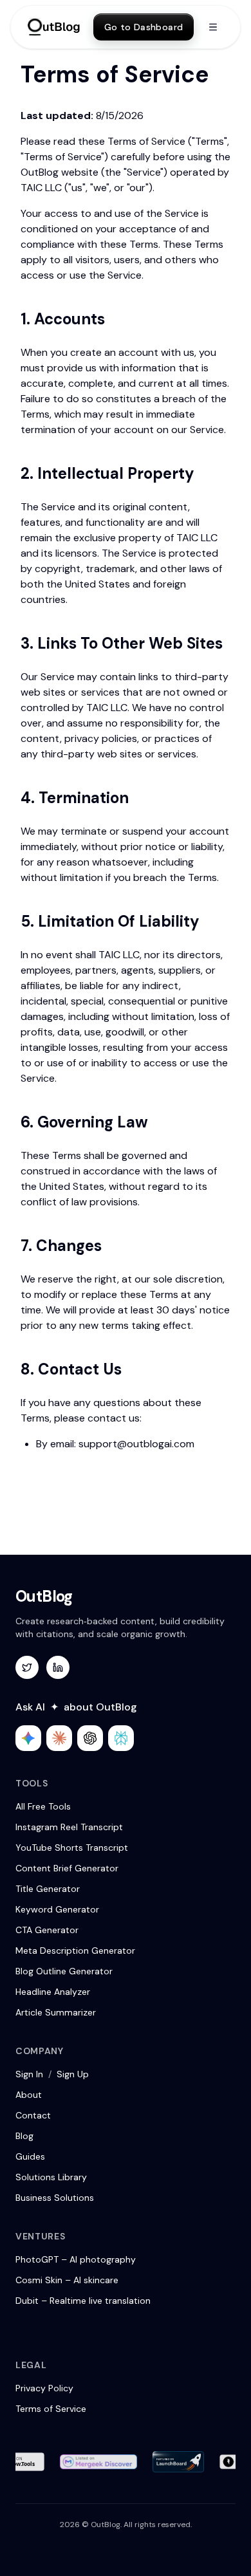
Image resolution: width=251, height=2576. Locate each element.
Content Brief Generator (67, 1868)
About (29, 2095)
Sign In (29, 2074)
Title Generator (48, 1889)
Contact (33, 2115)
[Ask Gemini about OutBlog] (28, 1738)
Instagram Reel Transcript (69, 1827)
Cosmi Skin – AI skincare (67, 2280)
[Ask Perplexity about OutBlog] (121, 1738)
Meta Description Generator (75, 1951)
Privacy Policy (44, 2388)
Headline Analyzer (53, 1992)
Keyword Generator (57, 1909)
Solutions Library (51, 2177)
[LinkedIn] (58, 1667)
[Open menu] (213, 27)
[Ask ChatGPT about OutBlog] (90, 1738)
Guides (30, 2156)
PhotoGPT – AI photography (76, 2259)
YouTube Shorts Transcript (72, 1848)
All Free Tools (43, 1806)
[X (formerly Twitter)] (27, 1667)
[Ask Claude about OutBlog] (59, 1738)
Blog (24, 2136)
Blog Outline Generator (64, 1971)
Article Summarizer (56, 2012)
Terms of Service (51, 2409)
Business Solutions (55, 2198)
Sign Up (73, 2074)
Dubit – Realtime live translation (83, 2301)
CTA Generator (47, 1930)
